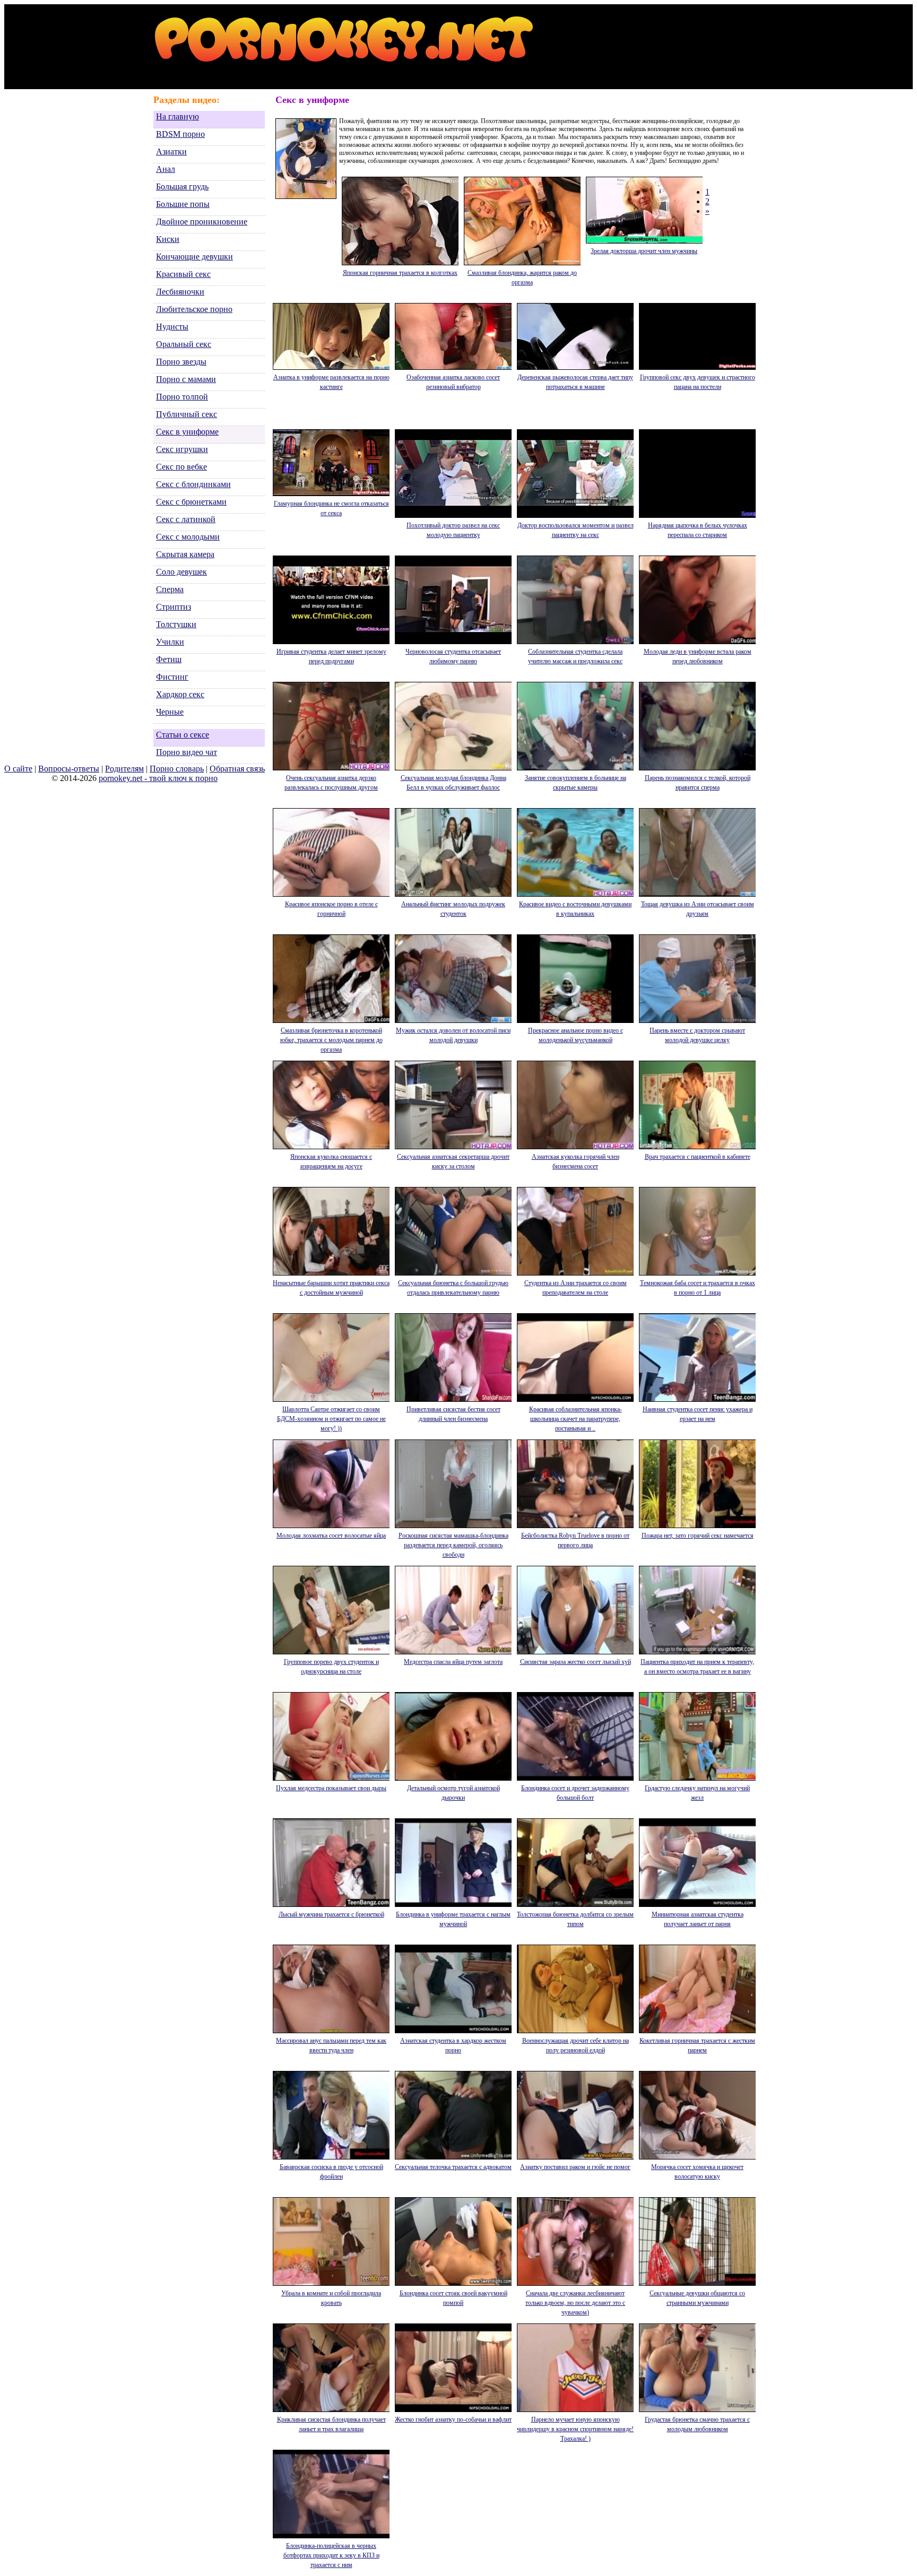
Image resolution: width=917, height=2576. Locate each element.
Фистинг (172, 677)
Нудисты (172, 327)
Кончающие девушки (194, 257)
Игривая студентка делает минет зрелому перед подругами (331, 656)
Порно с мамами (186, 379)
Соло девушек (181, 572)
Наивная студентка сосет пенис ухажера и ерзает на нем (698, 1414)
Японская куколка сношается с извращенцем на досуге (331, 1161)
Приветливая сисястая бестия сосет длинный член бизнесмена (453, 1414)
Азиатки (171, 151)
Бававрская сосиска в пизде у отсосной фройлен (331, 2172)
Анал (166, 169)
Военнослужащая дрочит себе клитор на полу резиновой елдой (576, 2045)
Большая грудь (182, 187)
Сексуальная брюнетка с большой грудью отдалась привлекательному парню (453, 1288)
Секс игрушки (182, 449)
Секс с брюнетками (191, 502)
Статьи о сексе (183, 735)
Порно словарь (177, 769)
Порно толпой (182, 397)
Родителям (124, 769)
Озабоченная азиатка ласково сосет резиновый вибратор (453, 382)
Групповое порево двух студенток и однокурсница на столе (331, 1667)
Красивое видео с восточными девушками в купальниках (575, 909)
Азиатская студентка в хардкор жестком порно (453, 2045)
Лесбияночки (180, 292)
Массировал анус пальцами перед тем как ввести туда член (331, 2045)
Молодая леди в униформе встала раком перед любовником (698, 656)
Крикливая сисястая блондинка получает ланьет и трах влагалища (331, 2424)
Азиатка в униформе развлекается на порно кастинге (331, 382)
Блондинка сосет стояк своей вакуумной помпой (453, 2298)
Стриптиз (174, 607)
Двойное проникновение (202, 222)
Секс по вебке (181, 467)
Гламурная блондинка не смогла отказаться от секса (331, 508)
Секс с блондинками (193, 484)
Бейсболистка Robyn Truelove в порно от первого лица (575, 1540)
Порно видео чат (187, 752)
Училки (170, 642)
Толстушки (176, 624)
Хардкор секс (180, 694)
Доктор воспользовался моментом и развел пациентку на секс (576, 530)
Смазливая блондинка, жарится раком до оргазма (522, 277)
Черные (170, 712)
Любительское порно (194, 309)
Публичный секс (187, 414)
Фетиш (169, 659)
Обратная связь (237, 769)
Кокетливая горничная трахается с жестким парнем (697, 2045)
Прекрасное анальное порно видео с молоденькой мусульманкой (576, 1035)
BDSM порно (180, 134)
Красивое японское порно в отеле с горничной (331, 909)
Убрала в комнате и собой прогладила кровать (331, 2298)
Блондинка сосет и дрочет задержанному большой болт (575, 1793)
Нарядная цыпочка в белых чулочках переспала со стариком (698, 530)
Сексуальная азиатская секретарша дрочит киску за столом (453, 1161)
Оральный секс (184, 344)
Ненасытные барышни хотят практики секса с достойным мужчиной (331, 1288)
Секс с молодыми (188, 537)
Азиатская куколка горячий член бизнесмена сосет (576, 1161)
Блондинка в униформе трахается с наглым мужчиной (453, 1919)
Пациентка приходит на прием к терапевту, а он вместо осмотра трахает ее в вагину (697, 1667)
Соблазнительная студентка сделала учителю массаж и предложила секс (575, 656)
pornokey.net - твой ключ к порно (158, 778)
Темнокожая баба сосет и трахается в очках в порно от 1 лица (698, 1288)
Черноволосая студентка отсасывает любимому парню (453, 656)
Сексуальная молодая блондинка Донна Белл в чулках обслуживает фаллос (453, 783)
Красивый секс (183, 274)
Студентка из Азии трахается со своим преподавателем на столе (576, 1288)
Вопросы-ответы (69, 769)
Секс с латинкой (186, 519)
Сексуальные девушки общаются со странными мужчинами (697, 2298)
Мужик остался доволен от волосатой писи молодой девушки (453, 1035)
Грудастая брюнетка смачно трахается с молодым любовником (697, 2424)
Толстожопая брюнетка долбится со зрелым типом (575, 1919)
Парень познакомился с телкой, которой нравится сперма (698, 783)
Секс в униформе (187, 432)
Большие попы (183, 204)
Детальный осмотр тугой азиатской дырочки (453, 1793)
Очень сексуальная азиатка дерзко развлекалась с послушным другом (331, 783)
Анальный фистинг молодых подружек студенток (453, 909)
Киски (168, 239)
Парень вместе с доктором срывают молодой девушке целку (697, 1035)
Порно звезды (181, 362)
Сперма (170, 589)
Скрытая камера (185, 554)
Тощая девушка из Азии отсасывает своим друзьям (698, 909)
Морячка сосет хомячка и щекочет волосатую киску (697, 2172)
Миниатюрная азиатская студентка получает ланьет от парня (698, 1919)
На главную (178, 116)
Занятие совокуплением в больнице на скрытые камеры (576, 783)
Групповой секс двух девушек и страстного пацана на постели (698, 382)
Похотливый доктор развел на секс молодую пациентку (453, 530)
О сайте (18, 769)
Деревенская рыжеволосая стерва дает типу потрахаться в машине (575, 382)
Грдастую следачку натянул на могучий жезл (697, 1793)
